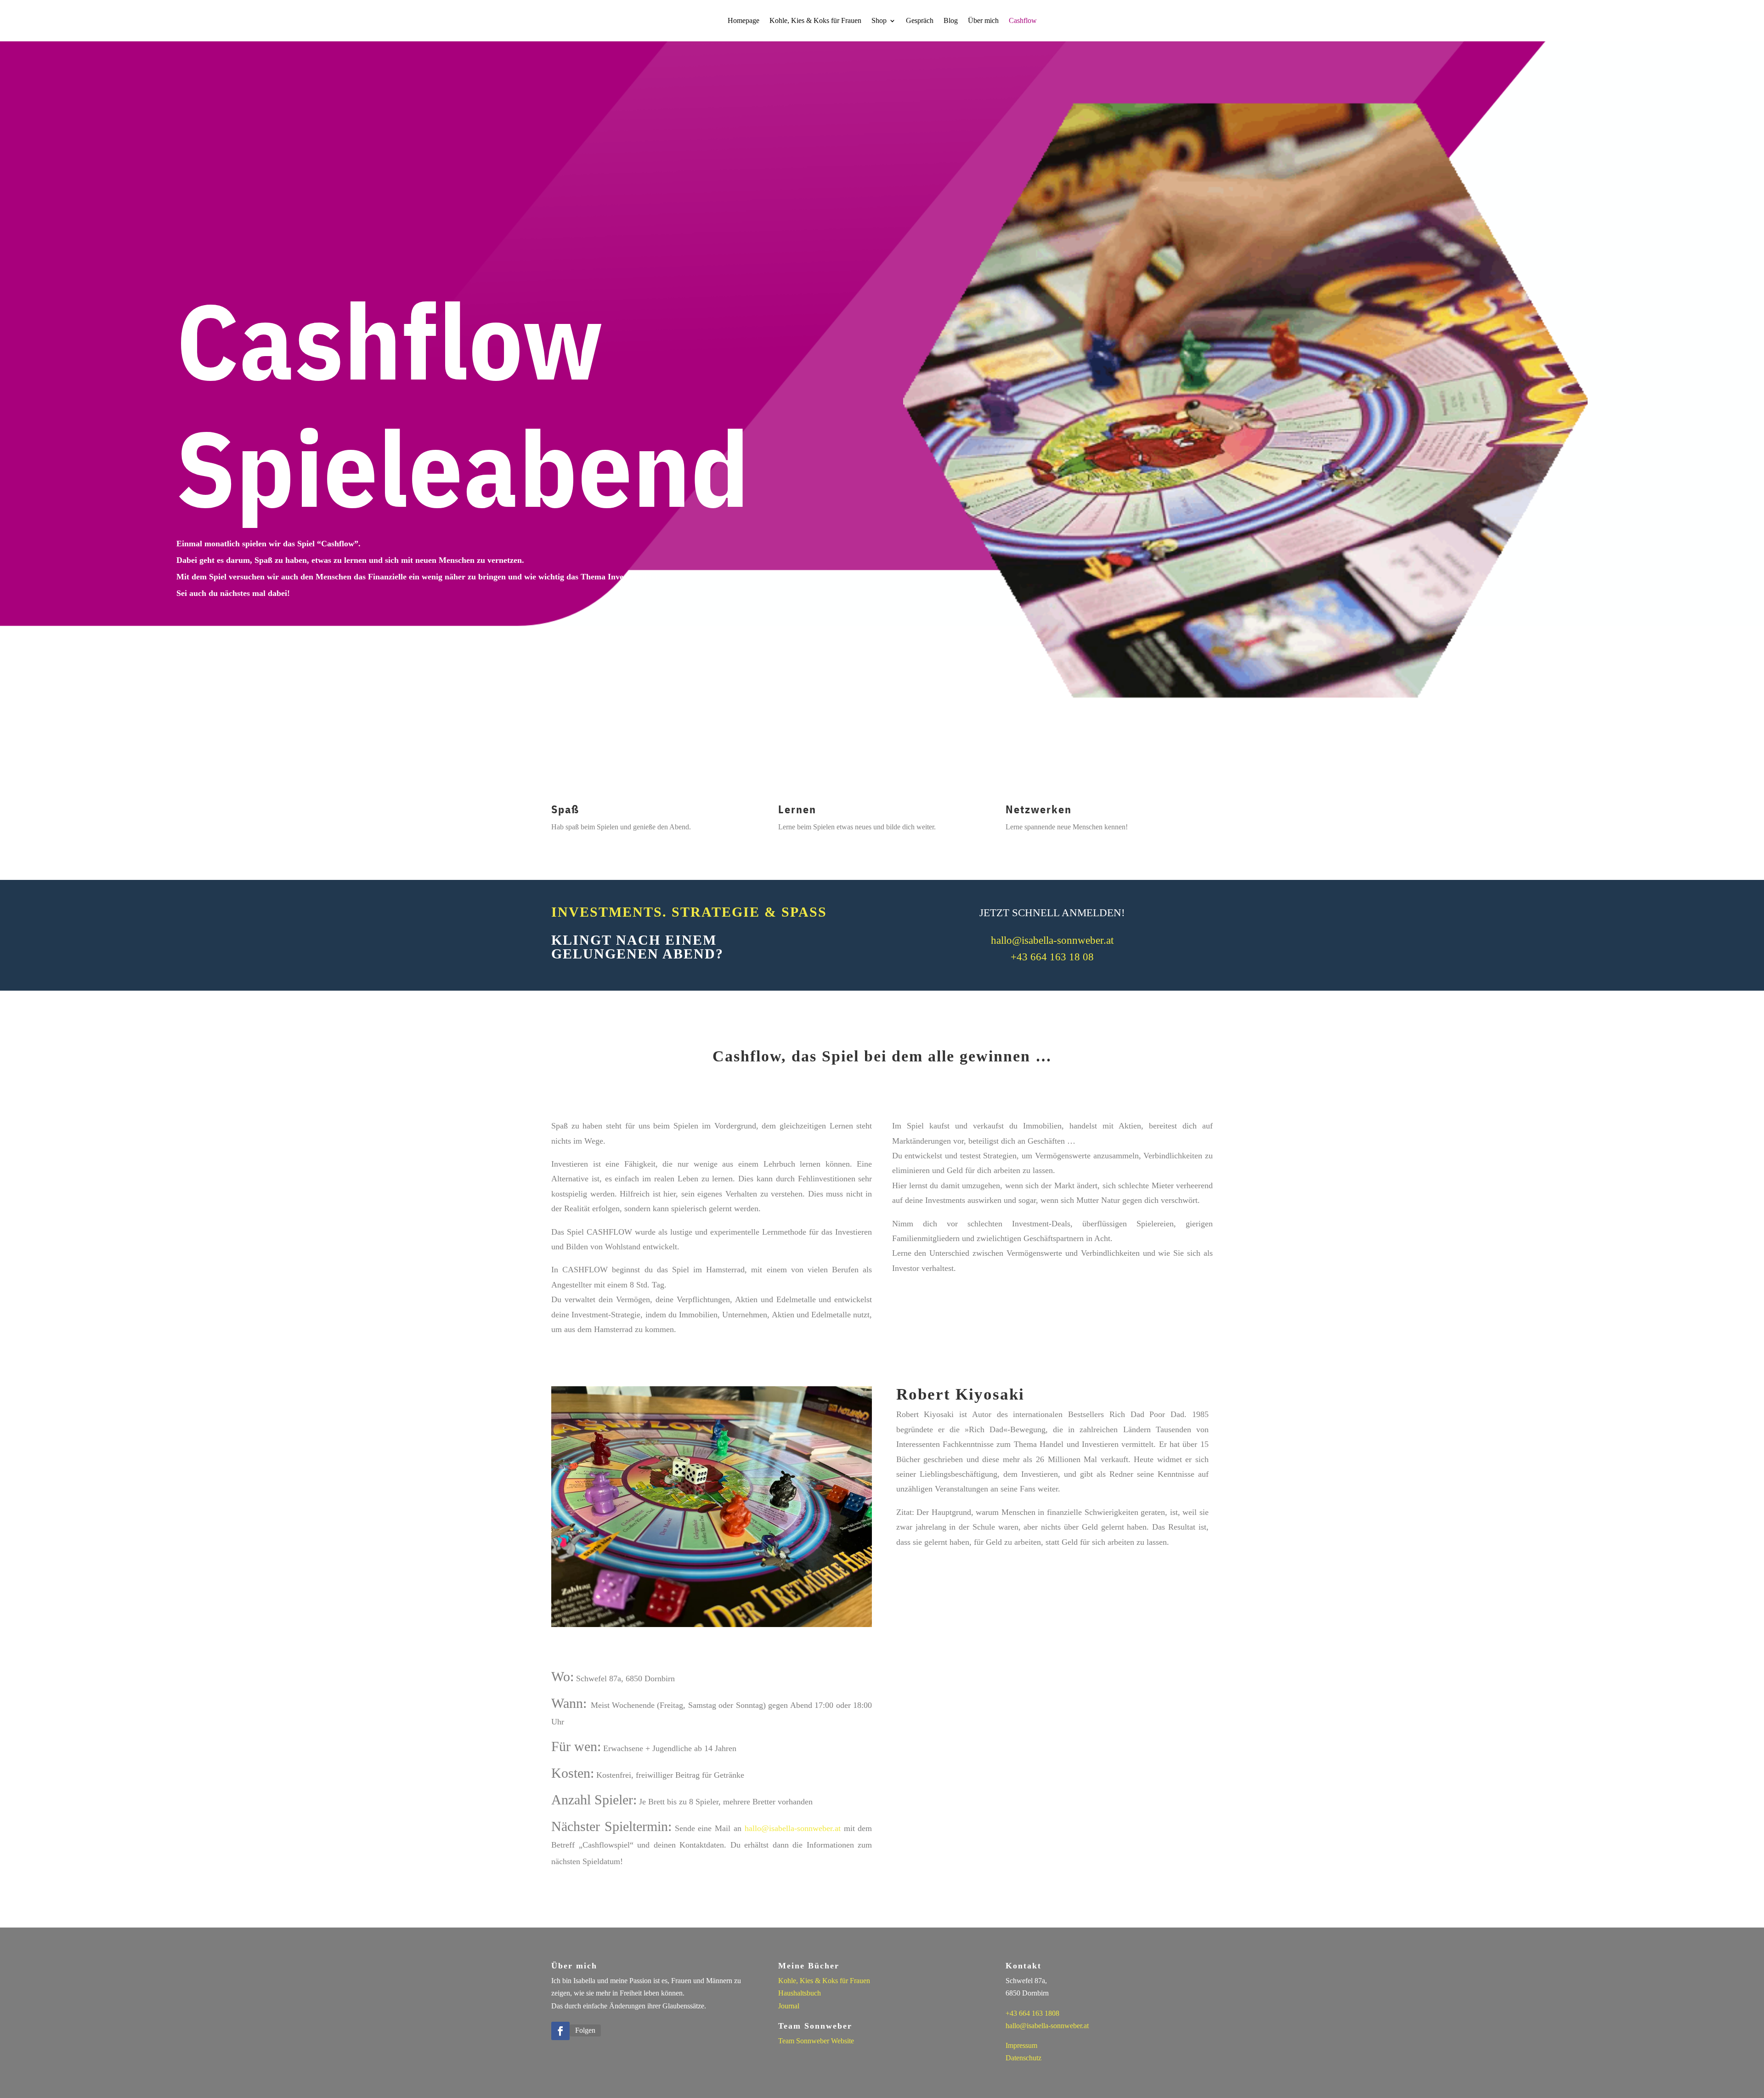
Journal (789, 2006)
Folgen (585, 2030)
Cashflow (1023, 21)
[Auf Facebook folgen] (560, 2031)
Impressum (1021, 2045)
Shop (879, 21)
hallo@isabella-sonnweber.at (1052, 940)
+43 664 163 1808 (1032, 2013)
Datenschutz (1023, 2058)
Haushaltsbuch (800, 1993)
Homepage (743, 21)
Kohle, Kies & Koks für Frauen (815, 21)
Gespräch (920, 21)
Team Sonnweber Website (816, 2041)
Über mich (983, 21)
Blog (951, 21)
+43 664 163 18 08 (1052, 957)
